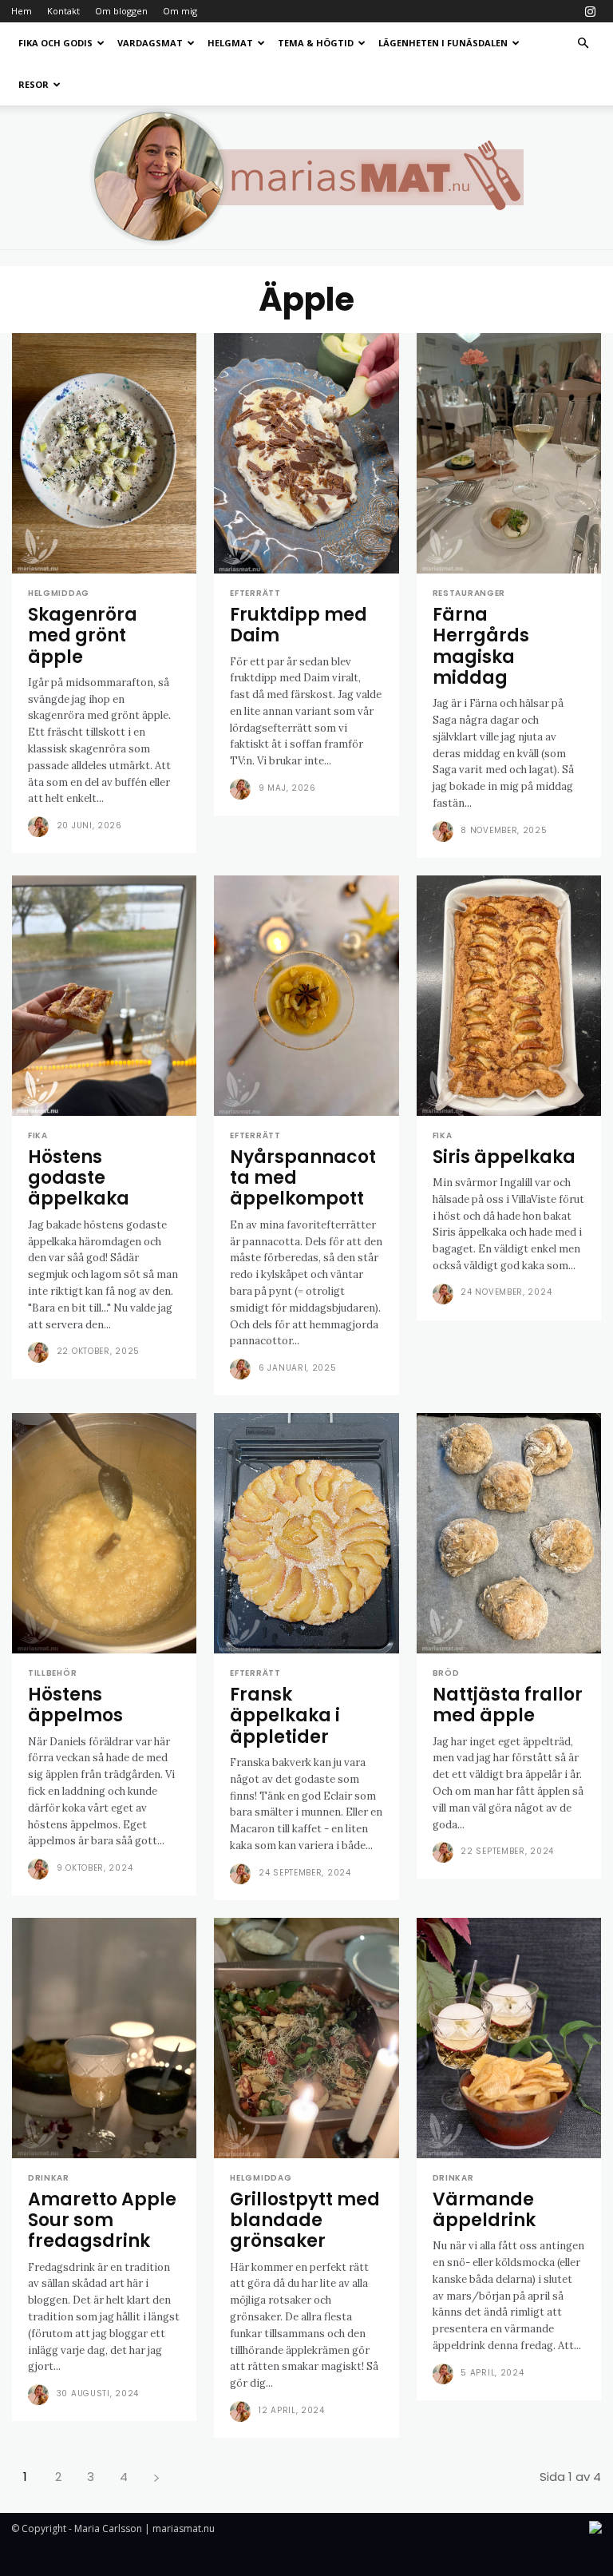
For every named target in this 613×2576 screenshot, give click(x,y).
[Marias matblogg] (306, 177)
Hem (22, 11)
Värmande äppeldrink (484, 2210)
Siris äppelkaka (504, 1157)
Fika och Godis (55, 43)
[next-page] (156, 2477)
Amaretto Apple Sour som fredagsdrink (102, 2221)
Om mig (180, 11)
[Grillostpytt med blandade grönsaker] (306, 2038)
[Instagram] (590, 11)
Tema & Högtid (316, 43)
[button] (583, 44)
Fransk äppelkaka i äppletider (285, 1716)
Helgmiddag (59, 593)
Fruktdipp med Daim (299, 625)
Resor (34, 84)
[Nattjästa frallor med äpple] (509, 1533)
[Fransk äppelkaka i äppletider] (306, 1533)
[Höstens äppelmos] (104, 1533)
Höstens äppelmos (75, 1705)
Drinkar (49, 2178)
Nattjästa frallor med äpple (508, 1705)
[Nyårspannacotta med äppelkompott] (306, 996)
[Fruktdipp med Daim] (306, 453)
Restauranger (469, 593)
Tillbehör (52, 1673)
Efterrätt (255, 593)
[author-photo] (41, 827)
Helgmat (230, 43)
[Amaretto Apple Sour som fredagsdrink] (104, 2038)
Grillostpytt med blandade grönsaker (305, 2221)
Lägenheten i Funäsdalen (443, 43)
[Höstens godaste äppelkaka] (104, 996)
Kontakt (63, 11)
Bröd (446, 1673)
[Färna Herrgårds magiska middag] (509, 453)
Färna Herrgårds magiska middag (481, 646)
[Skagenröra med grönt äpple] (104, 453)
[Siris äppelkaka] (509, 996)
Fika (38, 1136)
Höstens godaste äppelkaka (79, 1178)
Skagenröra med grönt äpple (83, 636)
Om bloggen (121, 11)
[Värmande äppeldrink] (509, 2038)
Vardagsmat (150, 43)
